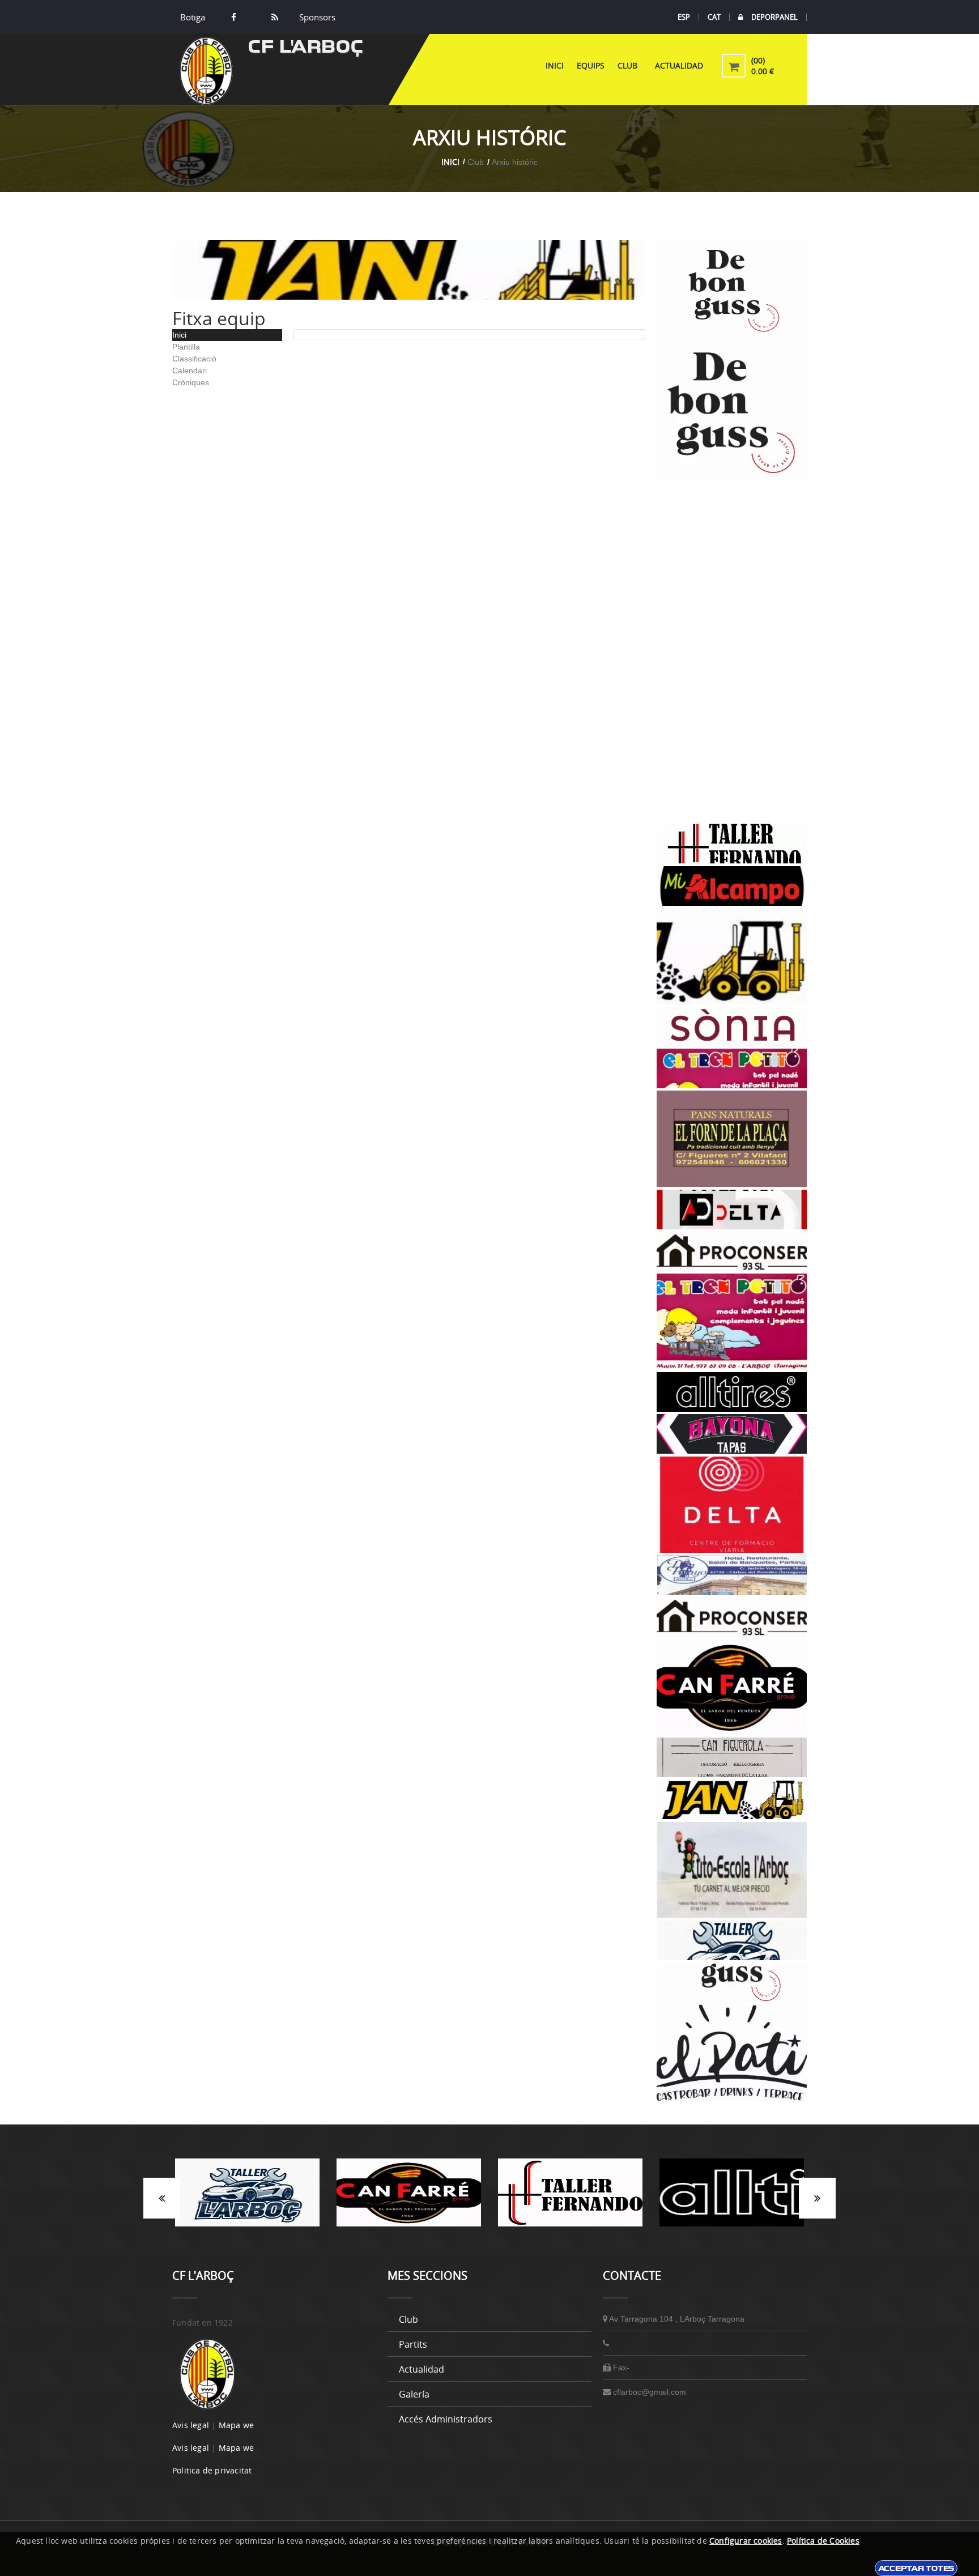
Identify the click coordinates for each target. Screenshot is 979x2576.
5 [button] (515, 2232)
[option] (251, 2198)
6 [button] (532, 2232)
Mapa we (236, 2425)
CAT (714, 17)
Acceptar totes (916, 2568)
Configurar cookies (746, 2541)
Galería (414, 2394)
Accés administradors (446, 2419)
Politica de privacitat (212, 2470)
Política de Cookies (823, 2541)
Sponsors (316, 17)
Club (630, 65)
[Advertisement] (732, 653)
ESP (684, 17)
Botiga (193, 17)
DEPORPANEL (774, 17)
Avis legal (191, 2425)
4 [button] (498, 2232)
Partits (413, 2344)
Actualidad (679, 65)
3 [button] (481, 2232)
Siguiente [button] (817, 2198)
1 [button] (447, 2232)
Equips (591, 65)
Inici (555, 65)
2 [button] (464, 2232)
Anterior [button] (162, 2198)
